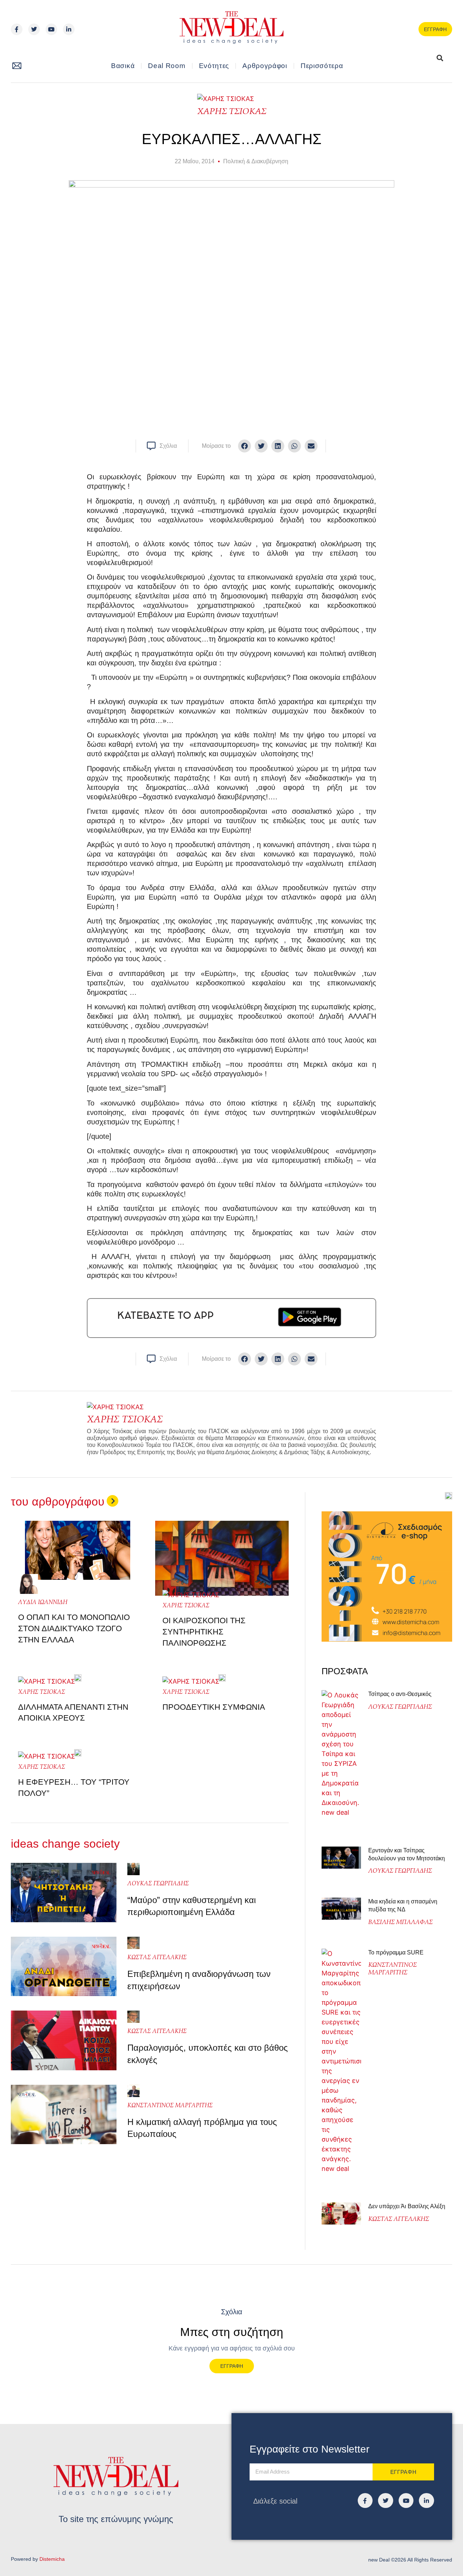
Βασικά (123, 66)
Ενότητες (214, 66)
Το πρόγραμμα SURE (397, 1952)
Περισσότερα (322, 66)
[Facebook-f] (17, 29)
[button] (421, 58)
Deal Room (167, 66)
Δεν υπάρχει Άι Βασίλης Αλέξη (407, 2206)
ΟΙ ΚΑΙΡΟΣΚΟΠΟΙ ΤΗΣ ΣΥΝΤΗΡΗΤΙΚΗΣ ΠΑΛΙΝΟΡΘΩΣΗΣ (204, 1632)
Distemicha (52, 2559)
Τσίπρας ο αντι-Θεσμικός (400, 1694)
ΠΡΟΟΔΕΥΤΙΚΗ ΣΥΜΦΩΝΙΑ (214, 1707)
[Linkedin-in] (69, 29)
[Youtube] (51, 29)
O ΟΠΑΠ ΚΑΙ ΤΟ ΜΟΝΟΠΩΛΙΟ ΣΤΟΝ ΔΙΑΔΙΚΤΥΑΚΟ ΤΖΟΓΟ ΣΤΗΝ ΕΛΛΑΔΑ (74, 1628)
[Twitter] (34, 29)
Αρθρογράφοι (265, 66)
